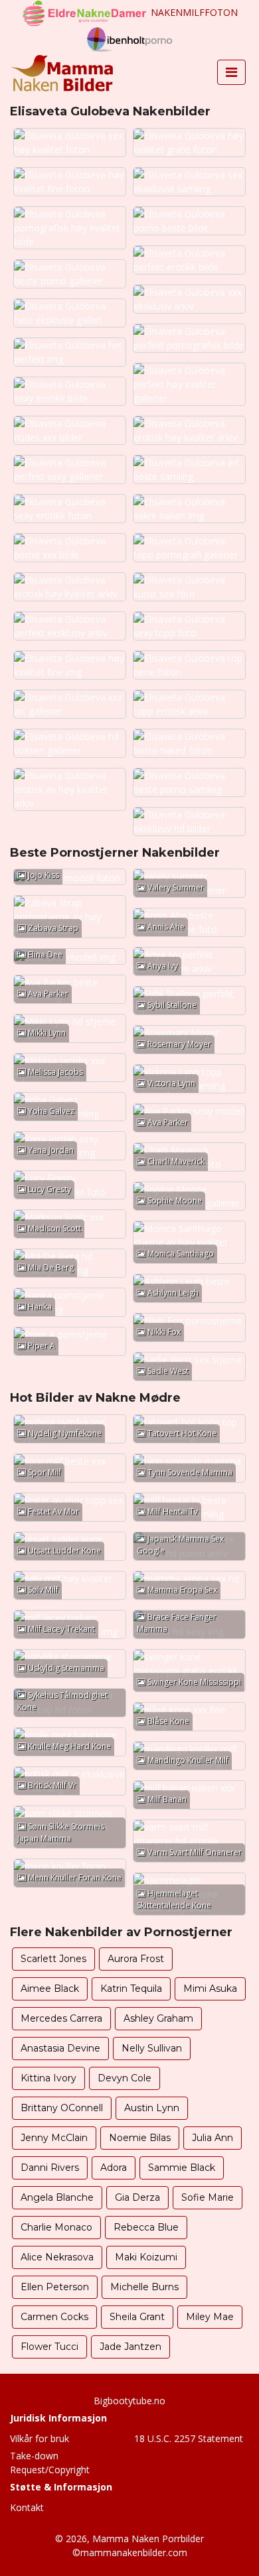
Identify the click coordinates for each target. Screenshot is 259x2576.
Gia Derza (137, 2197)
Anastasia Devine (60, 2048)
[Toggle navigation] (231, 72)
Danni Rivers (50, 2168)
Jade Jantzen (130, 2347)
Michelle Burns (144, 2287)
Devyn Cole (125, 2078)
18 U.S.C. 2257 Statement (189, 2438)
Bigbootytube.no (129, 2401)
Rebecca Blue (146, 2227)
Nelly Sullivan (152, 2048)
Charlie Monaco (56, 2227)
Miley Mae (210, 2317)
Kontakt (27, 2507)
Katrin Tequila (131, 1989)
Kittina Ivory (48, 2078)
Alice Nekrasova (57, 2257)
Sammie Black (182, 2168)
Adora (114, 2168)
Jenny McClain (54, 2138)
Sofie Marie (208, 2197)
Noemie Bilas (140, 2138)
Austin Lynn (152, 2108)
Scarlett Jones (53, 1959)
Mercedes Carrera (61, 2018)
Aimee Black (50, 1989)
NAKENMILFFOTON (194, 12)
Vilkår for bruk (40, 2438)
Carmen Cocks (54, 2317)
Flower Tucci (49, 2347)
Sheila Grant (137, 2317)
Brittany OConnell (62, 2108)
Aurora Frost (136, 1959)
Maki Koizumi (146, 2257)
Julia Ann (213, 2138)
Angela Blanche (57, 2197)
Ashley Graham (158, 2018)
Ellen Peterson (55, 2287)
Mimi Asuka (210, 1989)
